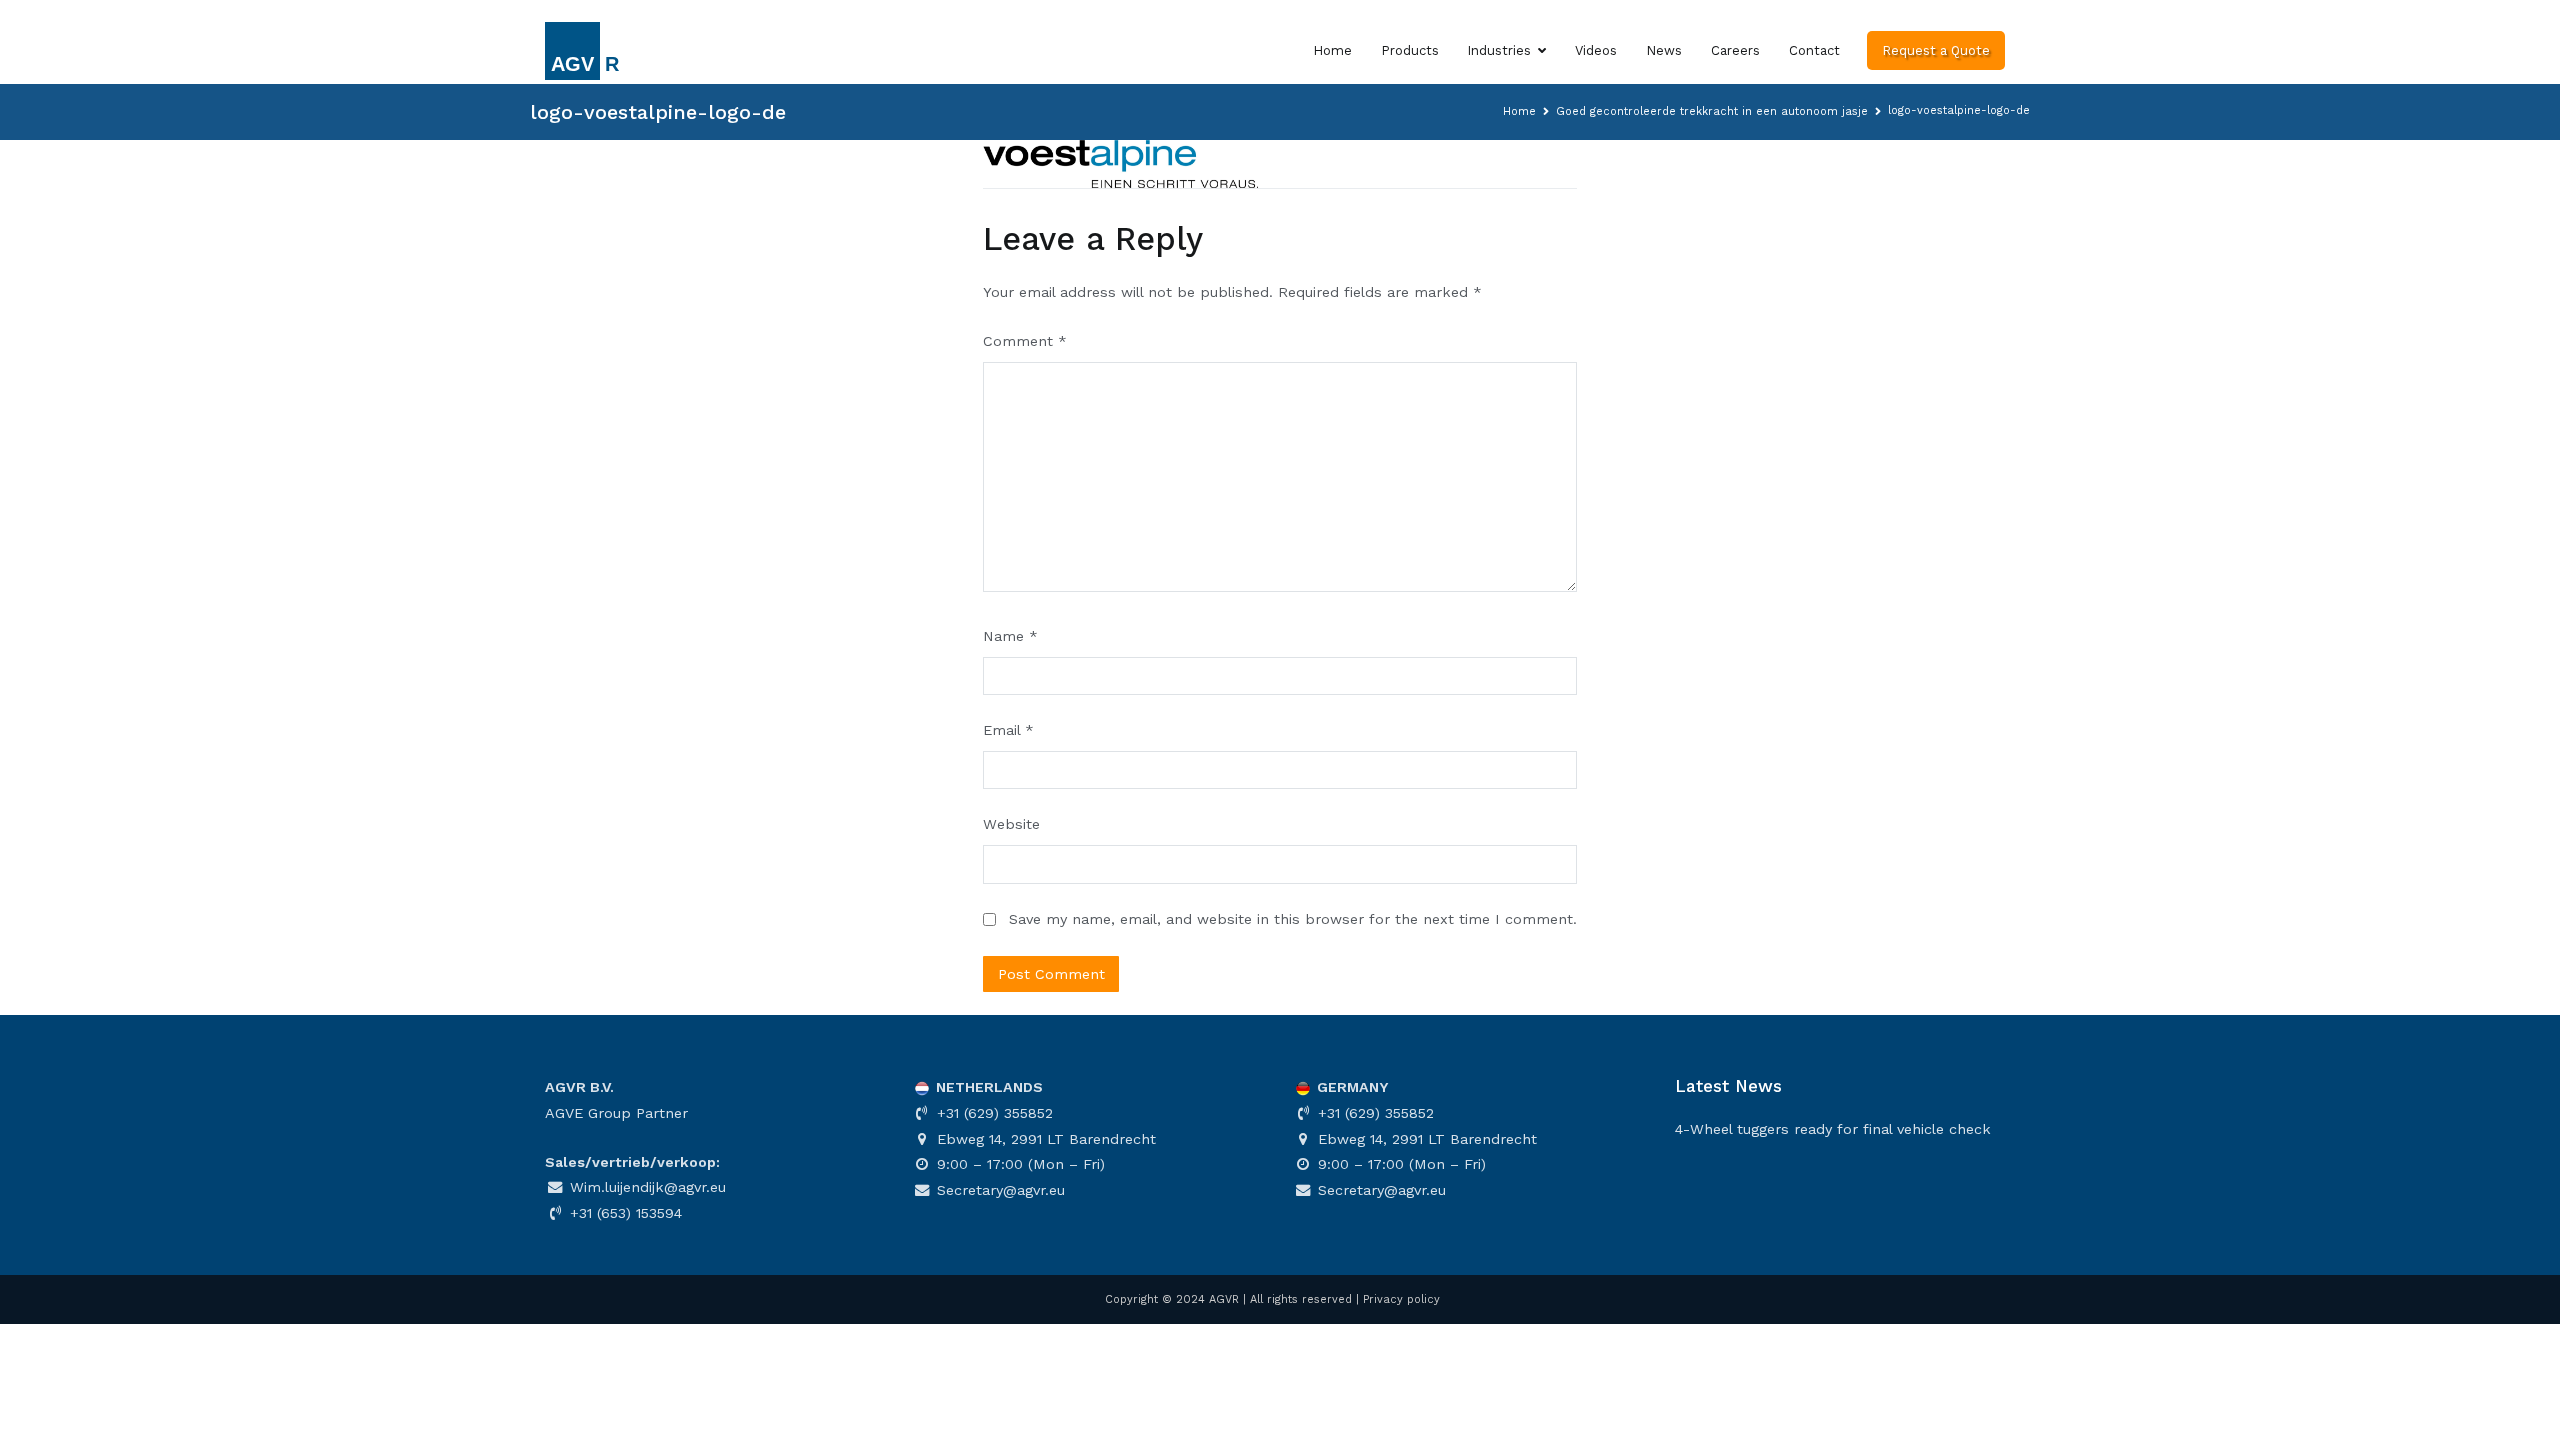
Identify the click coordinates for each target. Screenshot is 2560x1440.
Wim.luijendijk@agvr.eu (645, 1187)
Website (1011, 824)
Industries (1499, 50)
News (1664, 50)
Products (1410, 50)
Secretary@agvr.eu (998, 1190)
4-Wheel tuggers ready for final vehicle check (1833, 1129)
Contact (1814, 50)
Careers (1735, 50)
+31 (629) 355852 (992, 1113)
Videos (1596, 50)
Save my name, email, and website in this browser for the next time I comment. (1293, 919)
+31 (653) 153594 (623, 1213)
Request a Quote (1936, 50)
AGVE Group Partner (616, 1113)
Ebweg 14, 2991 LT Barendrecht (1044, 1139)
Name (1010, 636)
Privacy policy (1401, 1299)
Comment (1025, 341)
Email (1008, 730)
